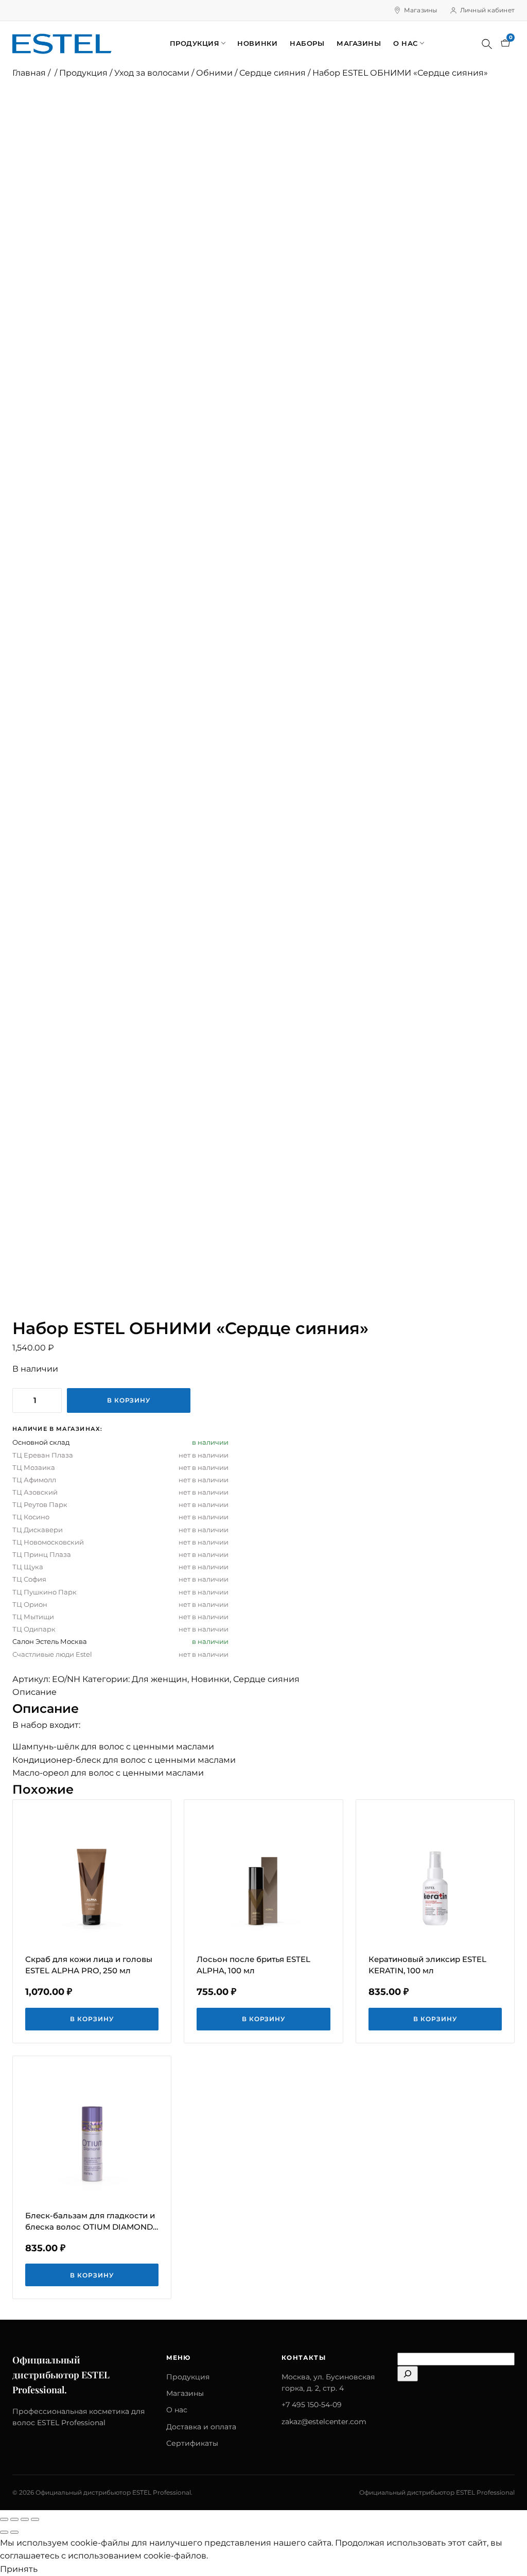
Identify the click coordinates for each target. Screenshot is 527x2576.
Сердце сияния (273, 73)
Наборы (307, 43)
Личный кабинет (487, 10)
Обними (214, 73)
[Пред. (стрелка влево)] (4, 2532)
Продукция (195, 43)
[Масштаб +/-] (4, 2519)
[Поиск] (487, 44)
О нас (406, 43)
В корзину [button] (92, 2019)
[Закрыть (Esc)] (35, 2519)
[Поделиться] (25, 2519)
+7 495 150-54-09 (312, 2405)
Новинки (257, 43)
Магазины (421, 10)
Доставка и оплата (201, 2427)
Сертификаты (192, 2443)
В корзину (129, 1400)
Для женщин (160, 1679)
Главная (29, 73)
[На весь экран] (14, 2519)
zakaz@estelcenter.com (324, 2422)
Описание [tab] (34, 1692)
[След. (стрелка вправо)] (14, 2532)
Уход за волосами (152, 73)
